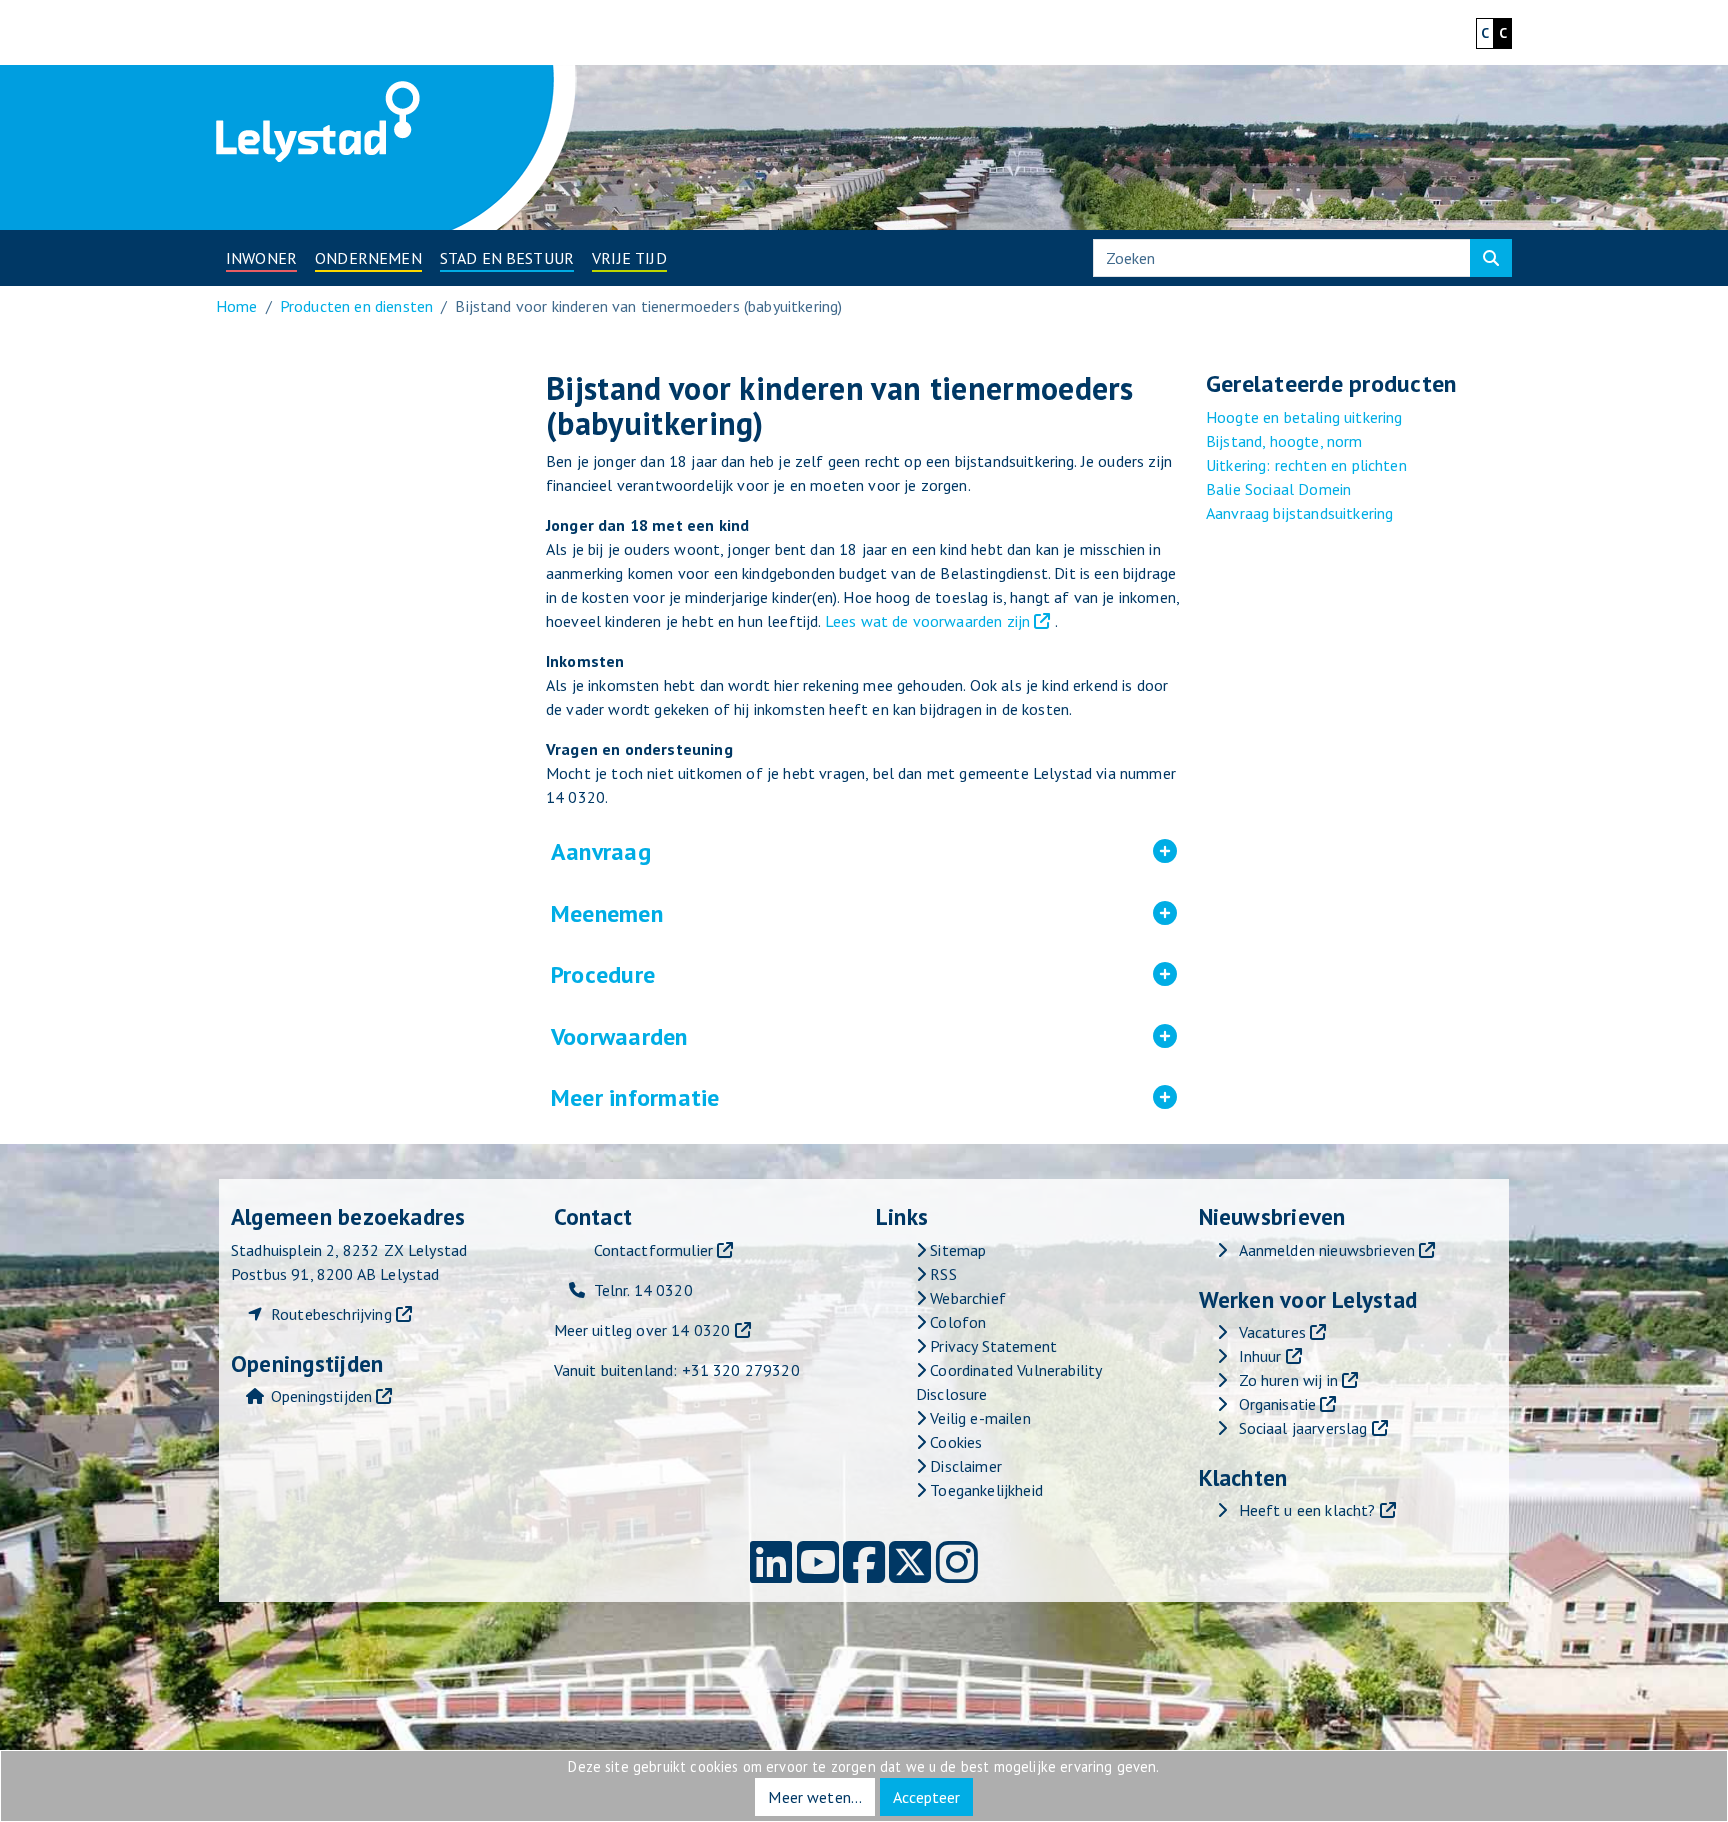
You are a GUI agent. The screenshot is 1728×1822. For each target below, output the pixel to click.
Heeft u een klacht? (1307, 1510)
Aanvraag (735, 852)
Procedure (737, 975)
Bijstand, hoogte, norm (1284, 441)
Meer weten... (815, 1797)
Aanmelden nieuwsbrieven (1327, 1250)
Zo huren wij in (1288, 1380)
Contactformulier (654, 1250)
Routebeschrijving (331, 1314)
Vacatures (1272, 1332)
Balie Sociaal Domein (1278, 489)
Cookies (954, 1442)
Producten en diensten (356, 306)
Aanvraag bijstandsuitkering (1299, 513)
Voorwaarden (753, 1037)
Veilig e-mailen (978, 1418)
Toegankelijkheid (984, 1490)
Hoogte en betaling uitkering (1304, 417)
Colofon (956, 1322)
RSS (941, 1274)
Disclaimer (964, 1466)
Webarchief (966, 1298)
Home (237, 306)
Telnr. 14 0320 (643, 1290)
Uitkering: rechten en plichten (1306, 465)
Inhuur (1260, 1356)
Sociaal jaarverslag (1303, 1428)
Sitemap (956, 1250)
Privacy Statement (991, 1346)
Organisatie (1278, 1404)
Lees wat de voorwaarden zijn (927, 621)
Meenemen (741, 914)
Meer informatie (769, 1098)
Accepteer (926, 1797)
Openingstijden (321, 1396)
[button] (261, 258)
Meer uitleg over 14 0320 (642, 1330)
